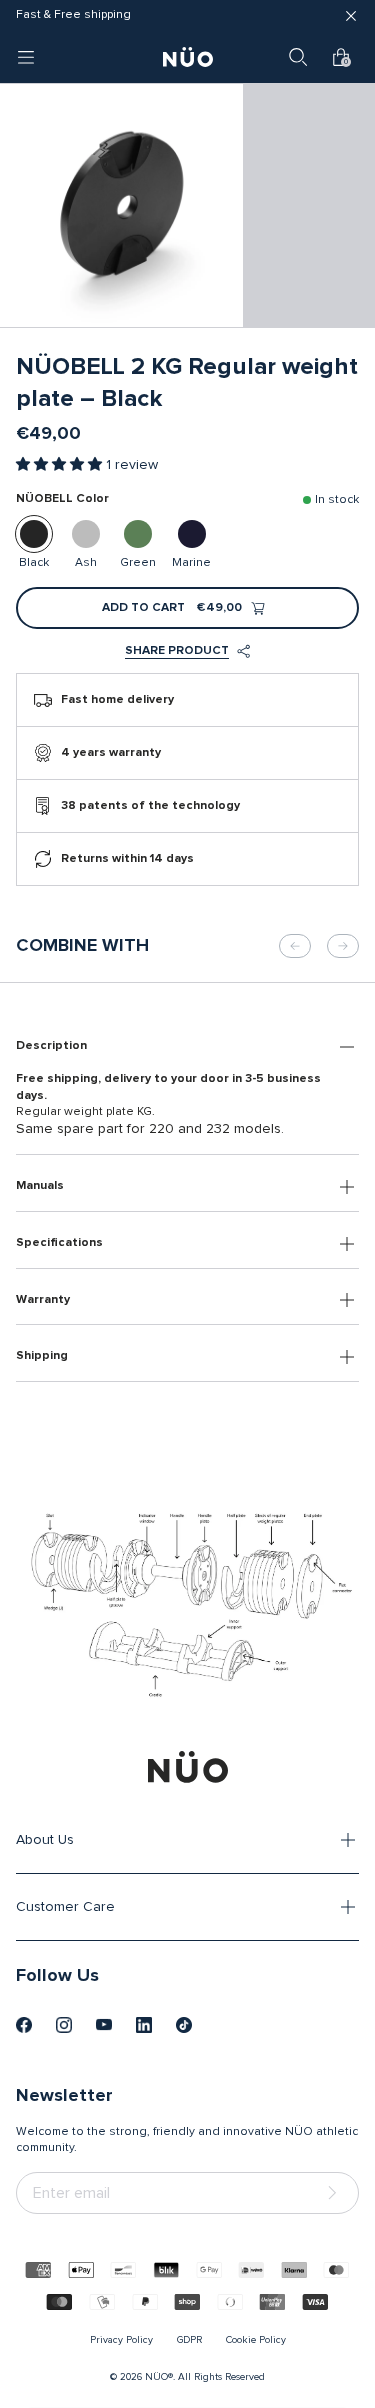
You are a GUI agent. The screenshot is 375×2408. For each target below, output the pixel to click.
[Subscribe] (336, 2193)
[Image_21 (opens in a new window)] (184, 2025)
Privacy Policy (121, 2340)
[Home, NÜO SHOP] (188, 57)
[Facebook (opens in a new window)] (24, 2025)
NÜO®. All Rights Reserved (205, 2377)
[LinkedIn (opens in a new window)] (144, 2025)
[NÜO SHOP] (188, 1767)
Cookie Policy (256, 2340)
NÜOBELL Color (62, 499)
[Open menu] (26, 57)
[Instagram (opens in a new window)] (64, 2025)
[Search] (298, 57)
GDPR (189, 2340)
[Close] (351, 16)
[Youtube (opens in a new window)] (104, 2025)
